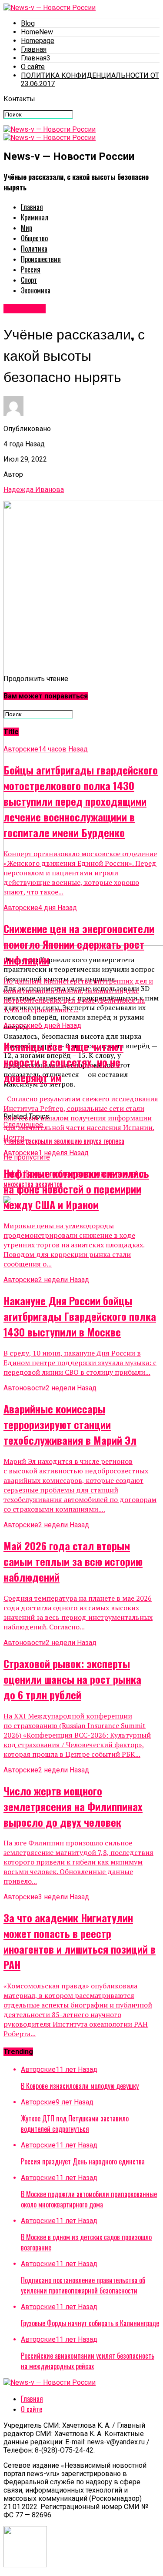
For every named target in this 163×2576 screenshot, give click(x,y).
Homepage (38, 41)
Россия (31, 269)
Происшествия (41, 259)
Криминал (35, 217)
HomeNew (37, 32)
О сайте (33, 67)
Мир (27, 228)
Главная (34, 49)
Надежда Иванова (34, 490)
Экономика (36, 290)
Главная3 (36, 58)
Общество (34, 238)
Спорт (29, 280)
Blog (28, 23)
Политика (34, 249)
